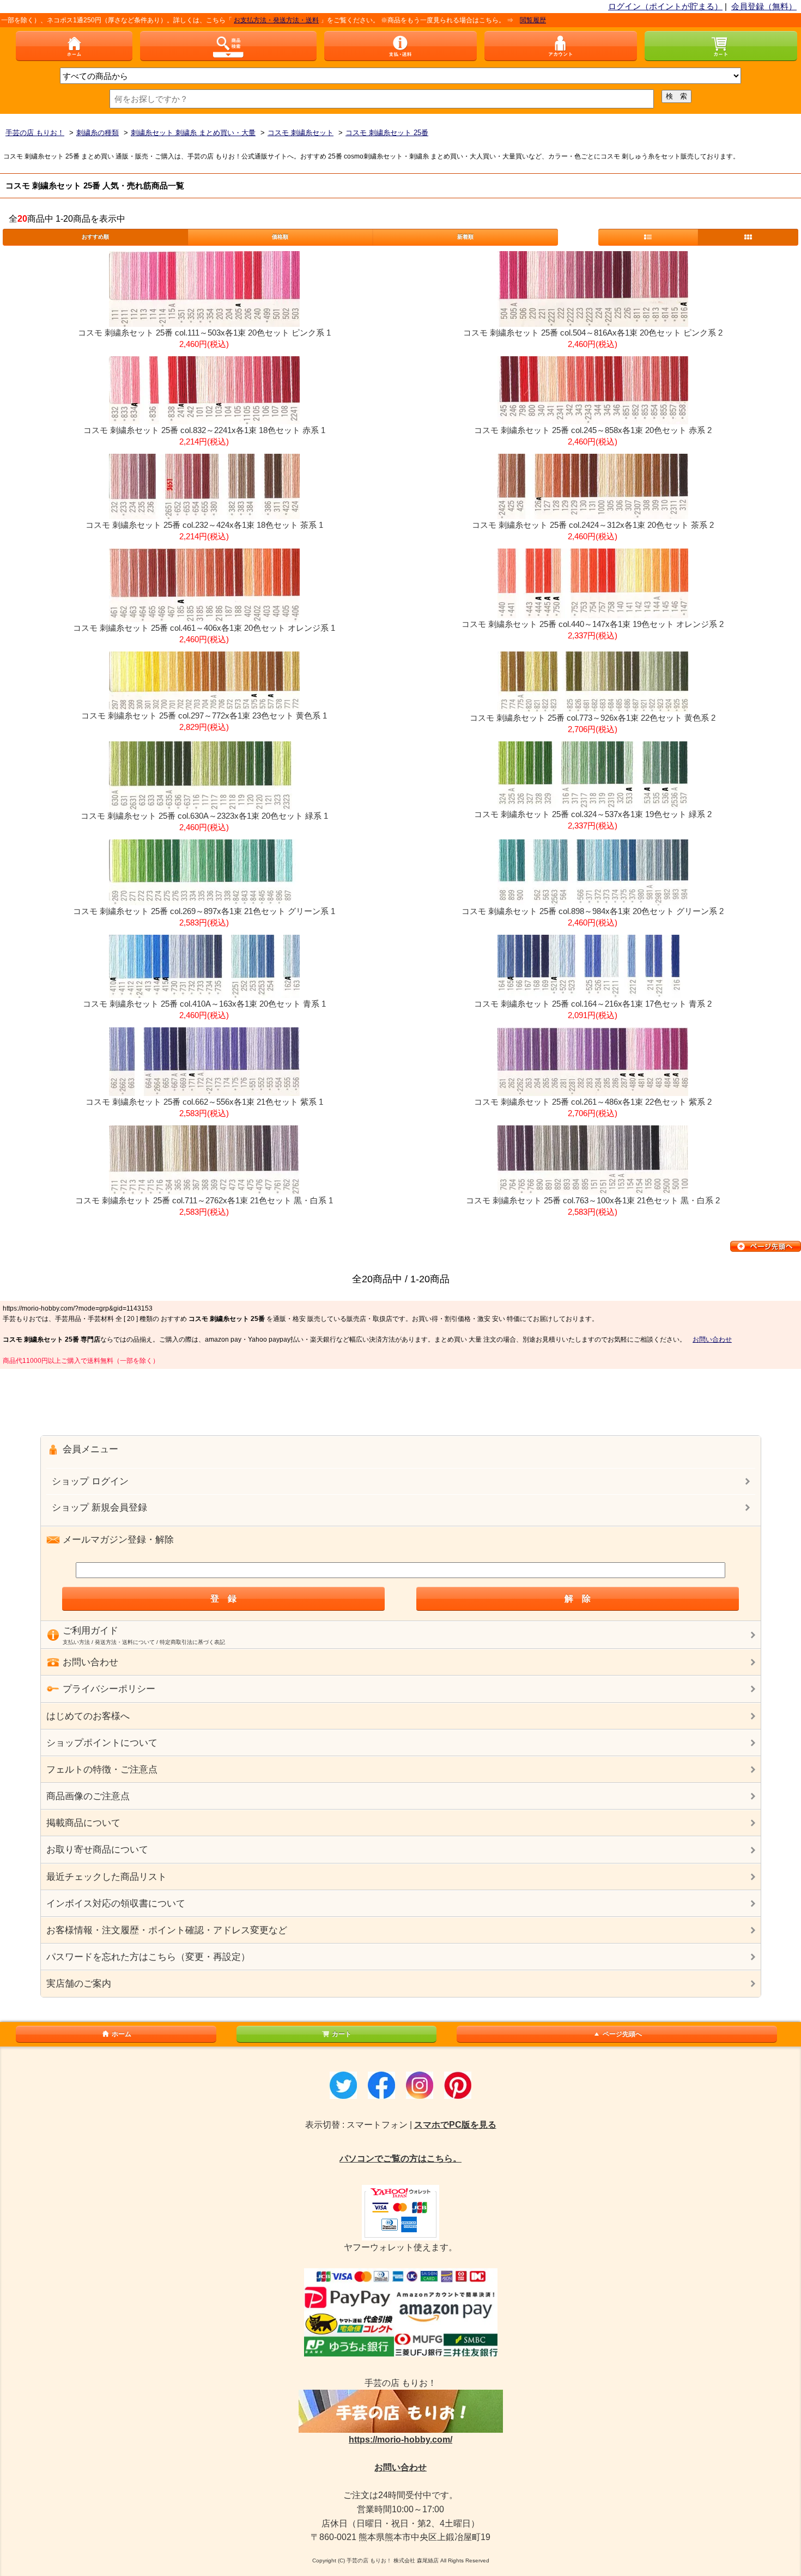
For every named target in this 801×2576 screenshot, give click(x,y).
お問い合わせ (712, 1339)
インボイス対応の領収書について (116, 1904)
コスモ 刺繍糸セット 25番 (387, 133)
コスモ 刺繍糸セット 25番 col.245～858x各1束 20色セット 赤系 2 (593, 430)
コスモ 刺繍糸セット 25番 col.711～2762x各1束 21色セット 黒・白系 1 (204, 1200)
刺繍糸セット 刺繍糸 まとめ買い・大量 (193, 133)
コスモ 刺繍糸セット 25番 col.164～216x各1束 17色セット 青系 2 (593, 1004)
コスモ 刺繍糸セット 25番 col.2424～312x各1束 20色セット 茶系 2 (593, 525)
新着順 (465, 237)
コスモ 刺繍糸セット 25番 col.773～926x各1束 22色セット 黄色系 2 (593, 718)
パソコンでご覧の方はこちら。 (400, 2158)
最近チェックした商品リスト (107, 1877)
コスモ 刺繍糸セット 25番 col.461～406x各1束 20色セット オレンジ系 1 (204, 628)
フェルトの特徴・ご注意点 (102, 1770)
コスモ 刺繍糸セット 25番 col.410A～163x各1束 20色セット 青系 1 (204, 1004)
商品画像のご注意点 (88, 1796)
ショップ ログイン (90, 1481)
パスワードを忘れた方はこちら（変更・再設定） (148, 1957)
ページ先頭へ (622, 2034)
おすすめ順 (95, 237)
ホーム (122, 2034)
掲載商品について (83, 1823)
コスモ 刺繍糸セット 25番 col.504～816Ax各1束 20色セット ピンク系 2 (593, 333)
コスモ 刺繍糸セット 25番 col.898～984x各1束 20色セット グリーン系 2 (593, 911)
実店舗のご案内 (79, 1984)
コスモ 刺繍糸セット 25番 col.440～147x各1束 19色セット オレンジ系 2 (593, 624)
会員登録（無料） (764, 6)
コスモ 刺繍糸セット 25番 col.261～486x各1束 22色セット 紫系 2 (593, 1102)
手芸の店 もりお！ (35, 133)
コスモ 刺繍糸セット (301, 133)
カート (342, 2034)
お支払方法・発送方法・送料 (227, 20)
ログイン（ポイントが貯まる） (665, 6)
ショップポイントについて (102, 1743)
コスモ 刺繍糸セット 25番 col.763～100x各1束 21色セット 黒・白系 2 (593, 1200)
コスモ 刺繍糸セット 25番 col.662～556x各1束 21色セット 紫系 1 (204, 1102)
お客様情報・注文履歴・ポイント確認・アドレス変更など (167, 1930)
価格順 (280, 237)
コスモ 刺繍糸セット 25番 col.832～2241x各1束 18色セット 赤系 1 (204, 430)
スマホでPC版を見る (455, 2125)
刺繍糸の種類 (98, 133)
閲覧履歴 (484, 20)
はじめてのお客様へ (88, 1716)
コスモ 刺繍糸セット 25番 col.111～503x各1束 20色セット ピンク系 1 (204, 333)
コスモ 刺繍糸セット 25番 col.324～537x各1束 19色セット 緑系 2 (593, 814)
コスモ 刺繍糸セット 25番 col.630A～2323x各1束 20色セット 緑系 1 (204, 816)
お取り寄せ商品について (97, 1850)
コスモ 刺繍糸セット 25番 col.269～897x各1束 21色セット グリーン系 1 (204, 911)
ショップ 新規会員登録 (99, 1508)
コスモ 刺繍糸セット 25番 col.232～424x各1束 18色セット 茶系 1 (204, 525)
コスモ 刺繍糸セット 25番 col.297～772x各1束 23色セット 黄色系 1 (204, 715)
